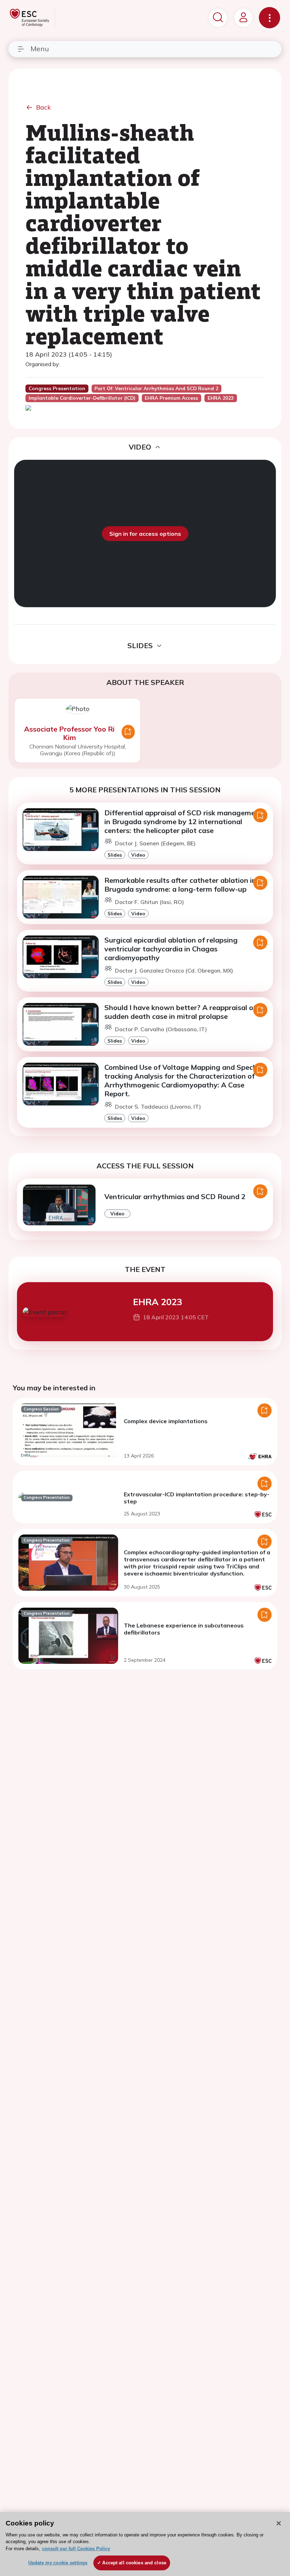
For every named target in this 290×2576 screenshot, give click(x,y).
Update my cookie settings (58, 2563)
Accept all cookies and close (134, 2563)
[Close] (279, 2523)
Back (43, 107)
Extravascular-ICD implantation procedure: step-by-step (197, 1498)
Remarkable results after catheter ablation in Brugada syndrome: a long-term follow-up (180, 885)
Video (138, 855)
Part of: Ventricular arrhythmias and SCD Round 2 (156, 388)
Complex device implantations (166, 1421)
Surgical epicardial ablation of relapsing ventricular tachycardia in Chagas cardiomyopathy (171, 949)
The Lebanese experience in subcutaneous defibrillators (184, 1629)
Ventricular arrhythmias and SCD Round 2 (175, 1196)
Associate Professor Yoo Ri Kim (69, 733)
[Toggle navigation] (269, 18)
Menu (40, 49)
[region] (145, 2544)
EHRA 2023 (158, 1302)
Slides (115, 855)
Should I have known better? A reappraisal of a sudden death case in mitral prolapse (183, 1012)
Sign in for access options (145, 534)
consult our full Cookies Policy (76, 2549)
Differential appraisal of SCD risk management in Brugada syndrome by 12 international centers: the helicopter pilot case (183, 821)
